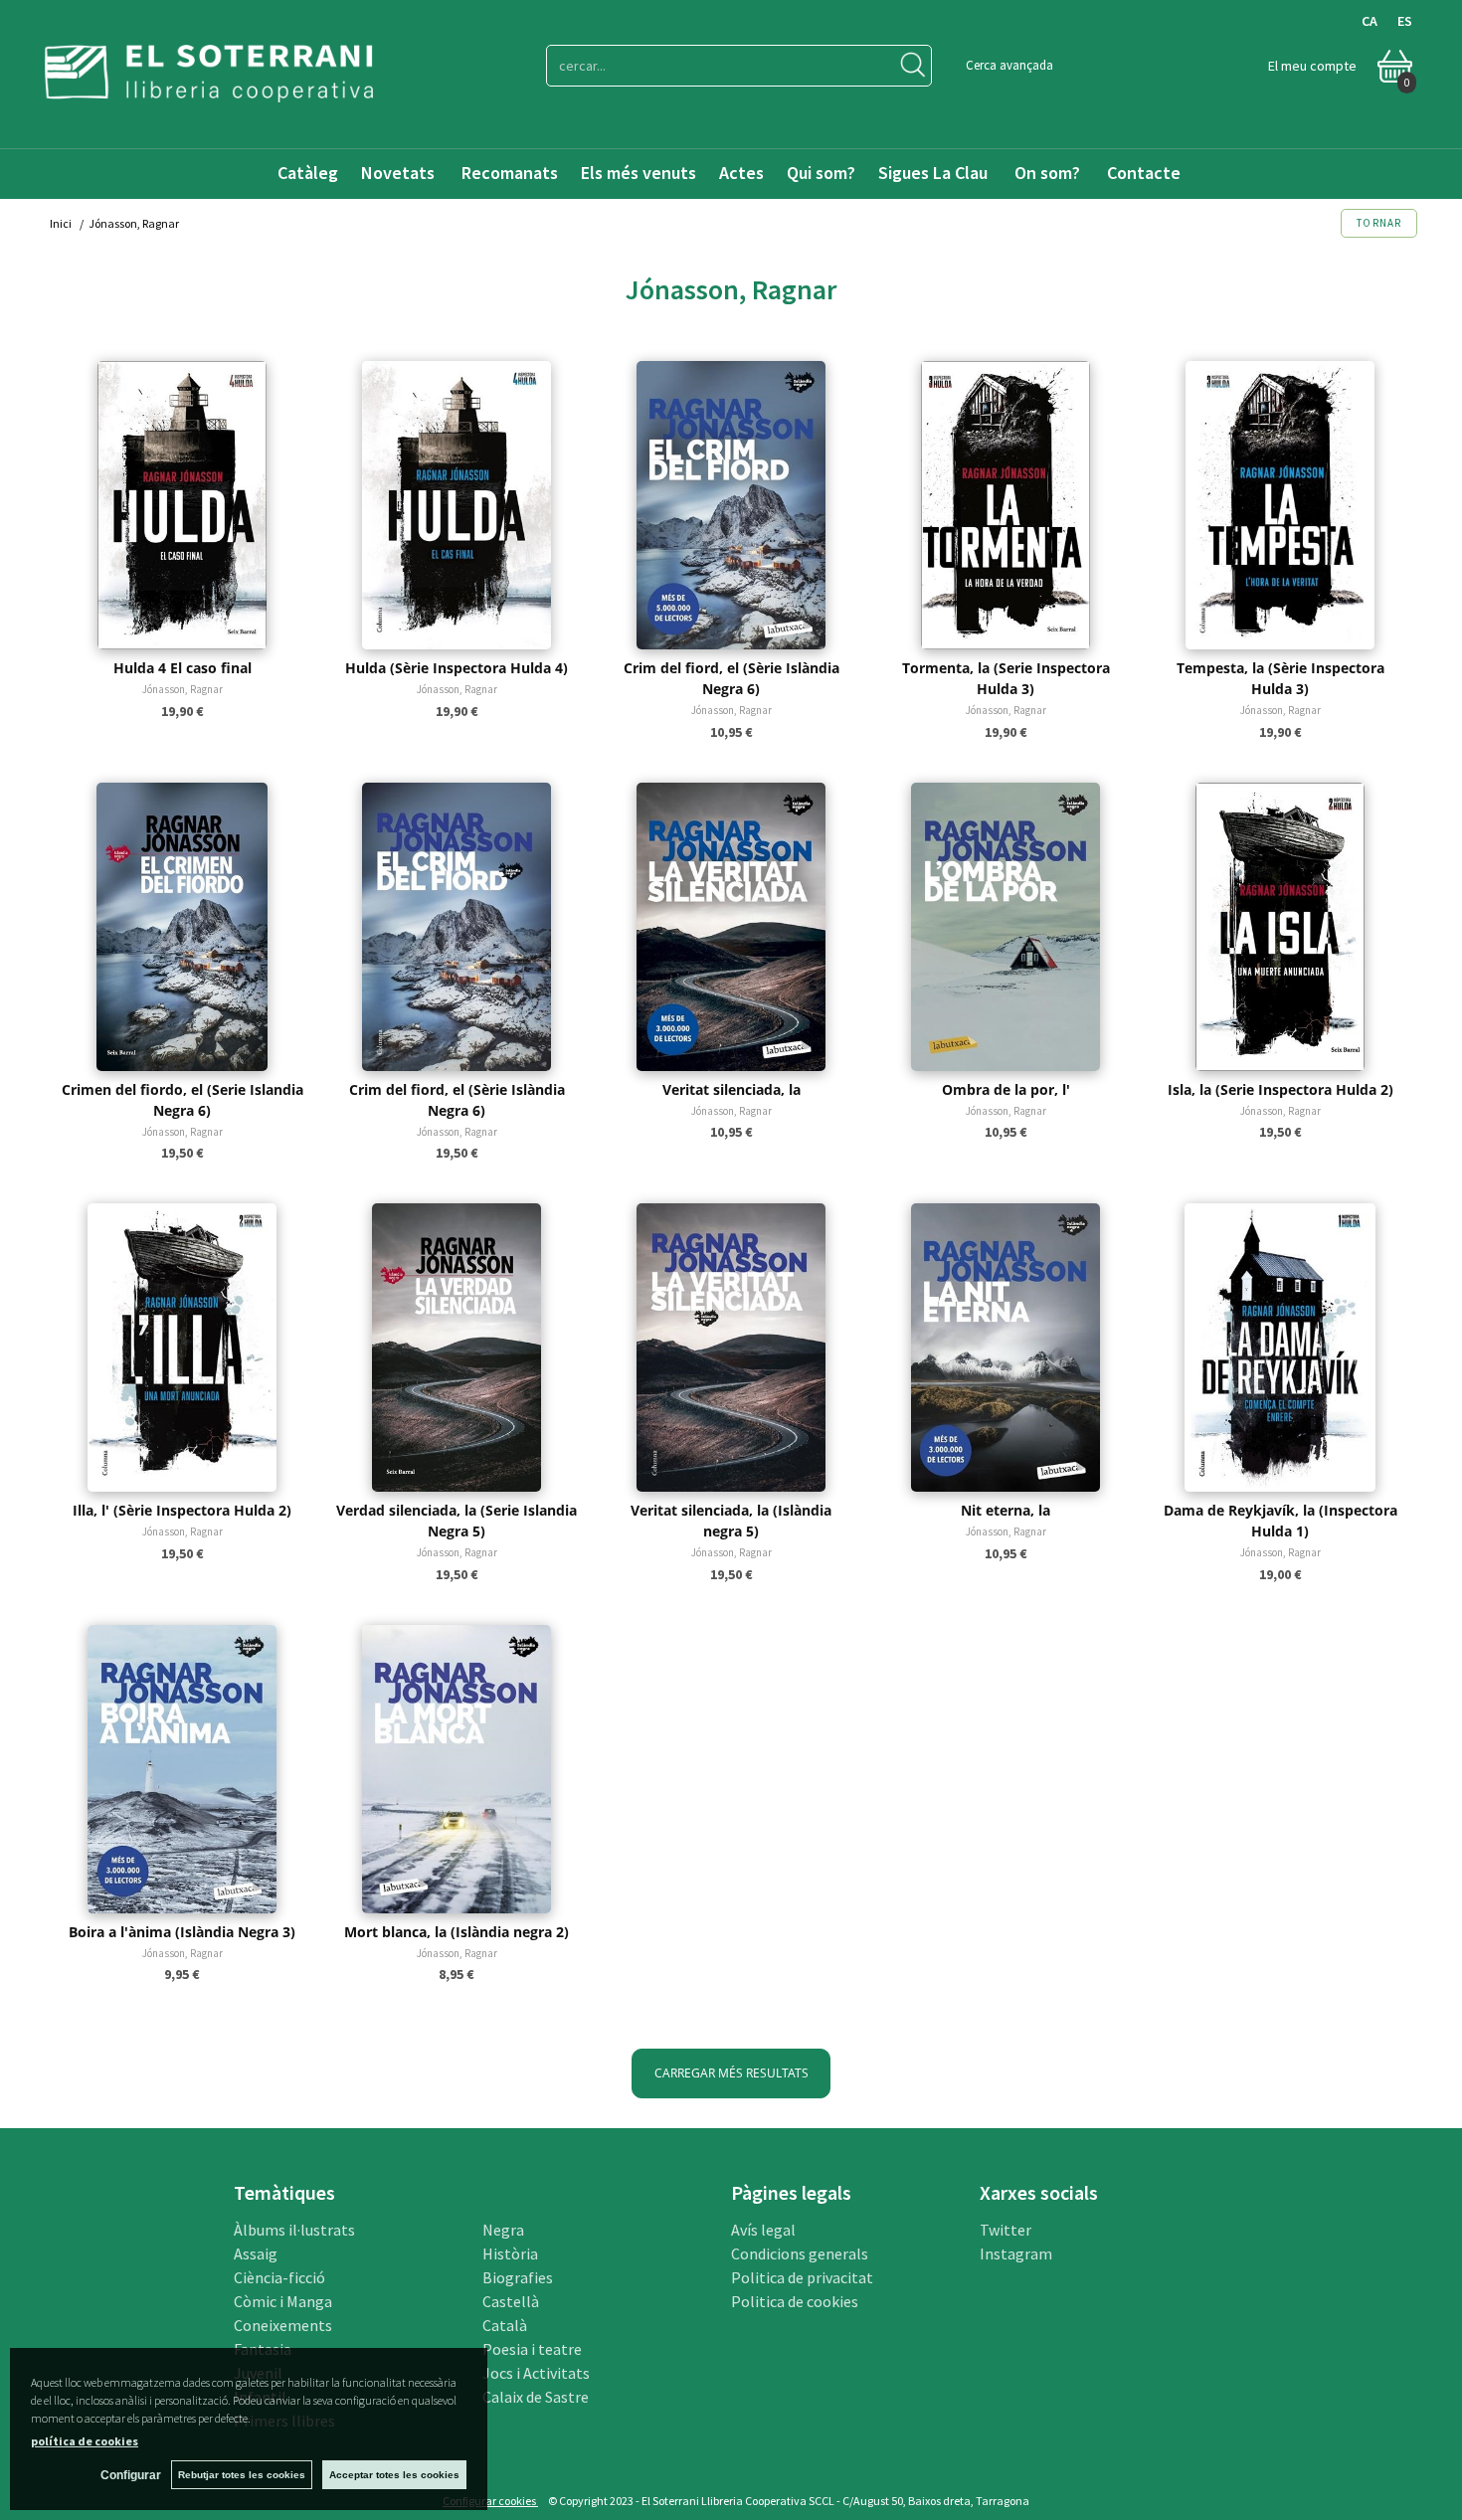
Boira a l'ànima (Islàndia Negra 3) (182, 1932)
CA (1370, 21)
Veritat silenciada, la (731, 1089)
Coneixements (283, 2325)
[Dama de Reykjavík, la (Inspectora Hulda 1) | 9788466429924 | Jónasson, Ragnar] (1280, 1348)
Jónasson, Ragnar (183, 689)
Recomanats (510, 173)
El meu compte (1312, 66)
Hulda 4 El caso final (183, 668)
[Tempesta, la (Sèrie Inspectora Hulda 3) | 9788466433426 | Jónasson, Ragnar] (1280, 505)
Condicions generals (800, 2253)
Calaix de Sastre (536, 2397)
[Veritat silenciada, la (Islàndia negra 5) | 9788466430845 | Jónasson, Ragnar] (731, 1348)
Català (505, 2325)
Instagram (1016, 2253)
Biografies (518, 2277)
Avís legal (763, 2230)
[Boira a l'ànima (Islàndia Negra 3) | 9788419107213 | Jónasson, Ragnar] (182, 1769)
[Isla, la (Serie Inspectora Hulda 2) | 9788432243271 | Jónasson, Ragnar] (1280, 927)
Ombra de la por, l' (1006, 1089)
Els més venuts (639, 173)
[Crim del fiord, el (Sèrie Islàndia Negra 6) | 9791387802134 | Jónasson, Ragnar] (731, 505)
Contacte (1146, 173)
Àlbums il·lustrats (294, 2230)
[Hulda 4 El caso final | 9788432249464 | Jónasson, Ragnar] (182, 505)
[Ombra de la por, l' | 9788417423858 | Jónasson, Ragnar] (1005, 927)
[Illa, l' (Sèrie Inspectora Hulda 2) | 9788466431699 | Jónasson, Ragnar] (182, 1348)
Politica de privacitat (802, 2277)
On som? (1047, 173)
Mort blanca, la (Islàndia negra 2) (457, 1932)
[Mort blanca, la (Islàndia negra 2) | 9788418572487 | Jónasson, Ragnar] (457, 1769)
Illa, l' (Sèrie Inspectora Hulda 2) (182, 1510)
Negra (503, 2230)
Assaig (256, 2253)
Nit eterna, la (1005, 1510)
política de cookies (85, 2441)
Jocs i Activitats (536, 2373)
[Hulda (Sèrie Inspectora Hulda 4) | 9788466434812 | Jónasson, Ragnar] (457, 505)
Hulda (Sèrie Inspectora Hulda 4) (457, 668)
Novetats (400, 173)
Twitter (1005, 2230)
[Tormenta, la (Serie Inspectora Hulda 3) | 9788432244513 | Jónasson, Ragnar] (1005, 505)
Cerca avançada (1009, 65)
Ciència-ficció (279, 2277)
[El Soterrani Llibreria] (209, 90)
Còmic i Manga (283, 2301)
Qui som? (821, 173)
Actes (741, 173)
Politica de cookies (795, 2301)
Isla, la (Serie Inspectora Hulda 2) (1280, 1089)
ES (1405, 21)
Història (510, 2253)
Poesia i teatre (532, 2349)
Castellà (511, 2301)
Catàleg (308, 173)
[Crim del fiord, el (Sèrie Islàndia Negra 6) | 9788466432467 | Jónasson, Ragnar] (457, 927)
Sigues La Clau (933, 173)
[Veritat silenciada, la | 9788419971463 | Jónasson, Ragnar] (731, 927)
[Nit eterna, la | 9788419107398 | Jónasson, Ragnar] (1005, 1348)
